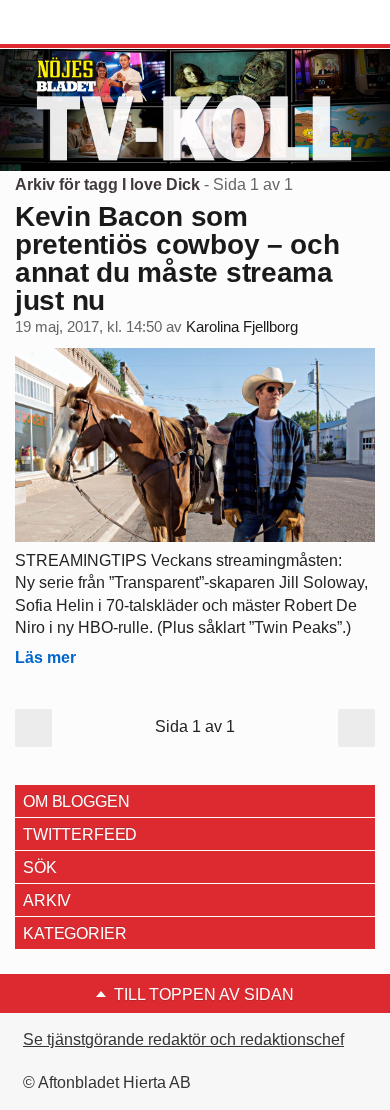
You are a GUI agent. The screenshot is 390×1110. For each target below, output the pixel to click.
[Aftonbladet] (90, 23)
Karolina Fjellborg (242, 327)
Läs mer (45, 657)
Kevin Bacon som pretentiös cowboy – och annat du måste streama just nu (177, 258)
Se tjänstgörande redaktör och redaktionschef (183, 1039)
